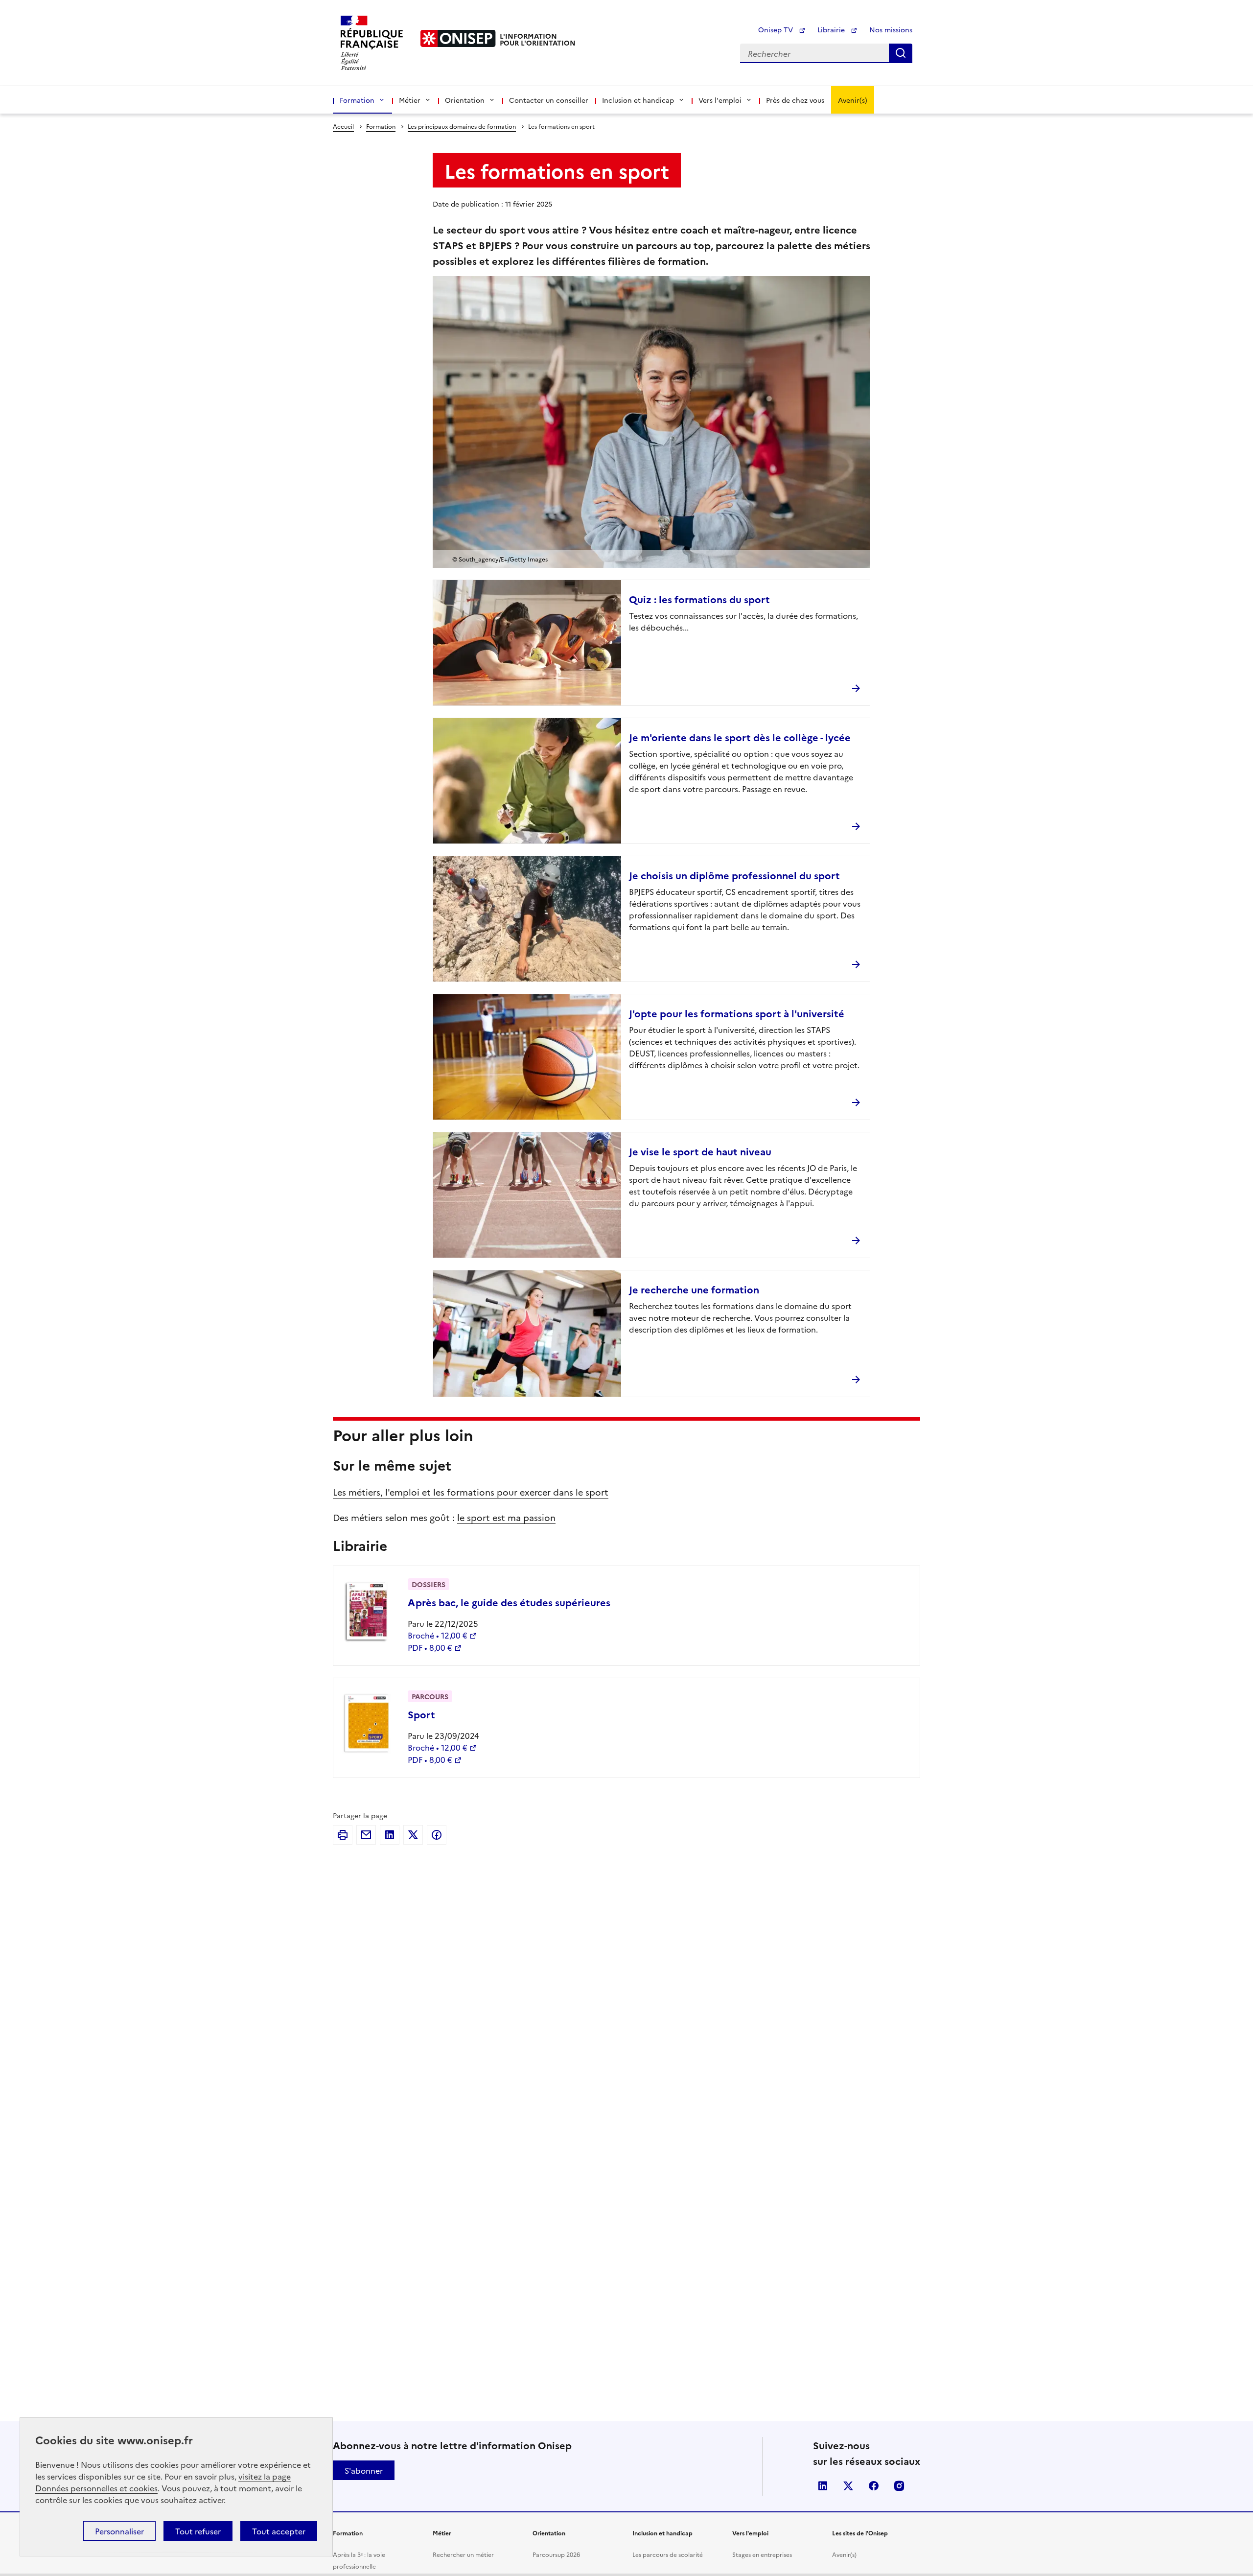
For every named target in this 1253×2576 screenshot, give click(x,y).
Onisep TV (777, 29)
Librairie (832, 29)
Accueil (343, 126)
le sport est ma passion (506, 1517)
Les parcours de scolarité (668, 2554)
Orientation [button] (465, 100)
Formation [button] (357, 100)
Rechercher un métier (463, 2554)
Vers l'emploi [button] (720, 100)
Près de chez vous (795, 100)
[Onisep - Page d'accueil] (458, 38)
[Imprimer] (343, 1835)
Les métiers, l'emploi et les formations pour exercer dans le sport (471, 1492)
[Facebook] (437, 1835)
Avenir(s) (853, 100)
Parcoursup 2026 (556, 2554)
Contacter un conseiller (549, 100)
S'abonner (364, 2470)
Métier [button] (410, 100)
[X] (413, 1835)
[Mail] (366, 1835)
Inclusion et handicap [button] (638, 100)
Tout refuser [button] (198, 2531)
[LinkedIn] (390, 1835)
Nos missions (891, 29)
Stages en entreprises (762, 2554)
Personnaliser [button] (119, 2531)
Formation (381, 126)
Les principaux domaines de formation (462, 126)
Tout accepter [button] (279, 2531)
